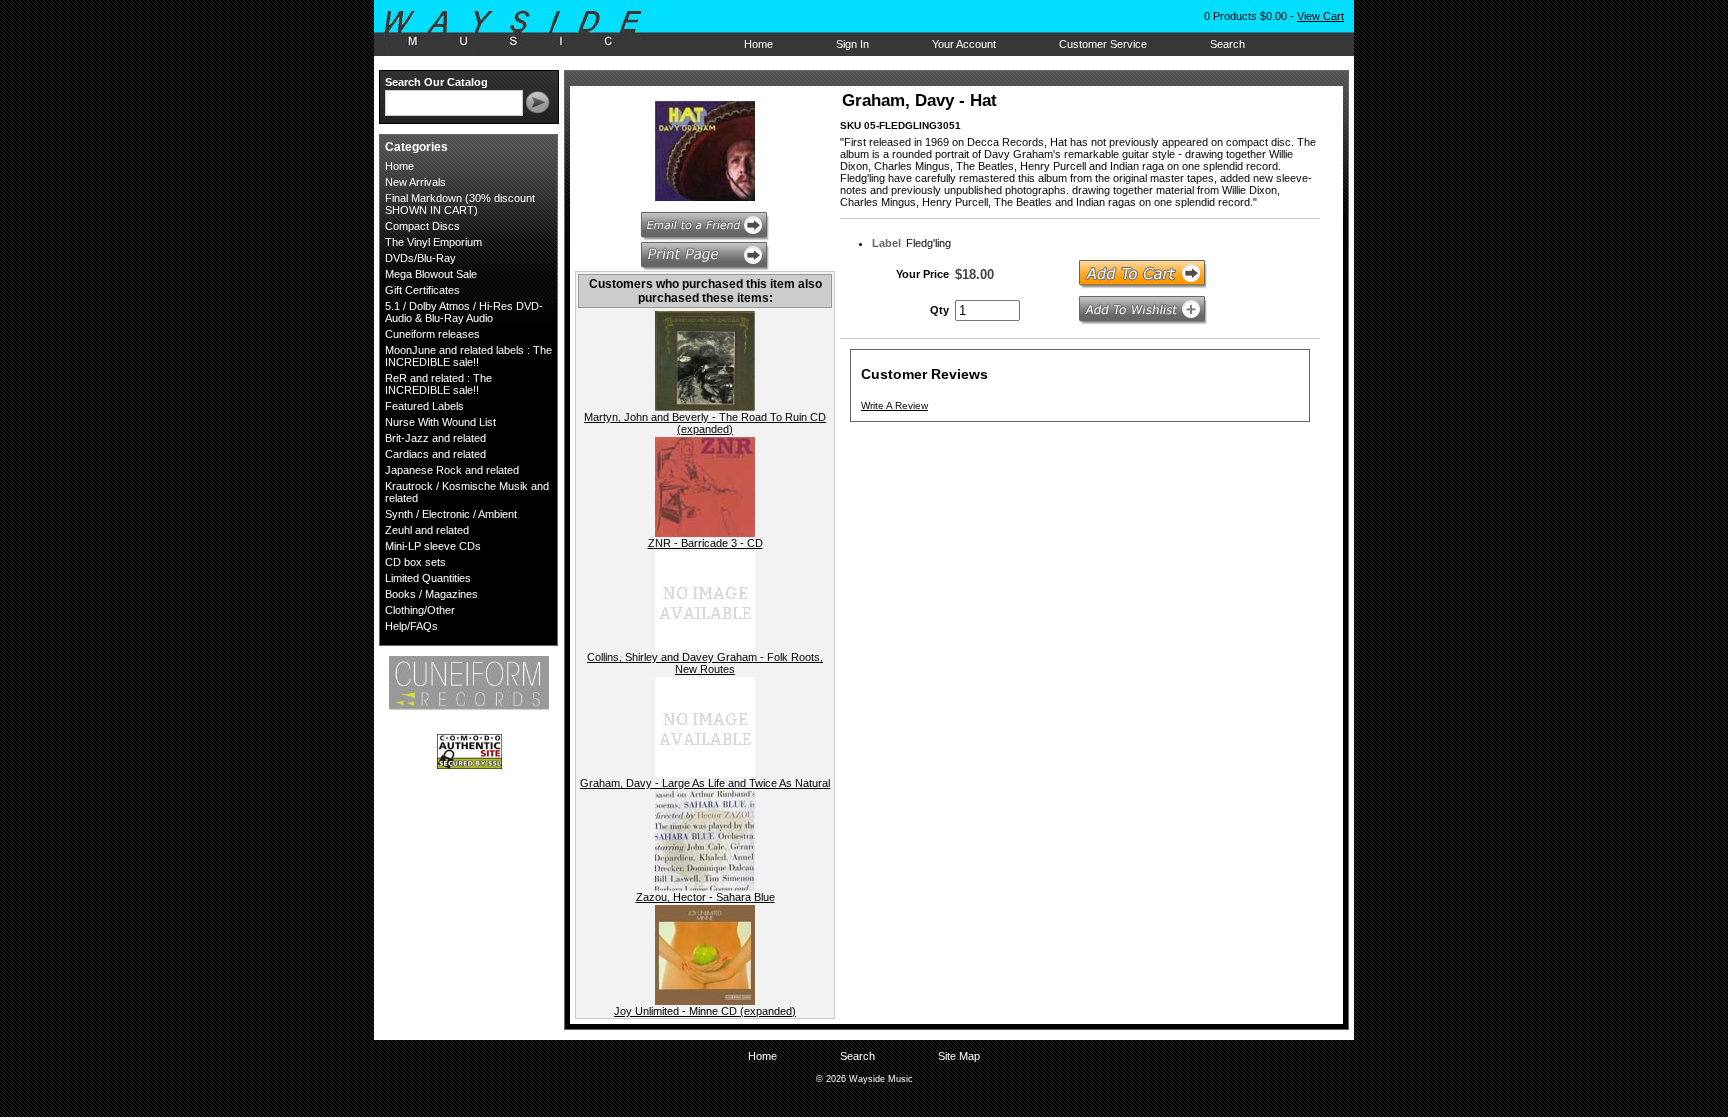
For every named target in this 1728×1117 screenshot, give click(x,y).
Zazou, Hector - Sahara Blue (705, 897)
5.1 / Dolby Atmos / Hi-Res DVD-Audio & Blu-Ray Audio (464, 312)
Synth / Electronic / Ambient (451, 514)
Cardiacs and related (435, 454)
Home (758, 44)
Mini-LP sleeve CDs (433, 546)
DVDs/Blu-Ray (420, 258)
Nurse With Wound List (440, 422)
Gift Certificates (422, 290)
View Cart (1320, 16)
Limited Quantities (428, 578)
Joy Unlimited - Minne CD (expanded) (705, 1011)
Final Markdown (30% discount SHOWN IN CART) (460, 204)
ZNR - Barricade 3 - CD (705, 543)
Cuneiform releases (432, 334)
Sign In (852, 44)
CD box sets (415, 562)
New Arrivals (415, 182)
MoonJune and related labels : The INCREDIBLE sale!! (468, 356)
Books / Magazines (431, 594)
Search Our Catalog (436, 82)
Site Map (959, 1056)
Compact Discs (422, 226)
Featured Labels (424, 406)
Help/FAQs (411, 626)
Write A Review (894, 405)
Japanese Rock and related (452, 470)
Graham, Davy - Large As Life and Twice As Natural (705, 783)
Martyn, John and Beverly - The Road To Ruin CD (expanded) (705, 423)
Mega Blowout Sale (431, 274)
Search (1227, 44)
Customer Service (1103, 44)
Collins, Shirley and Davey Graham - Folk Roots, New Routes (705, 663)
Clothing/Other (420, 610)
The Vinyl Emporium (433, 242)
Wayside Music (522, 29)
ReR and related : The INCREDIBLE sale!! (438, 384)
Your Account (964, 44)
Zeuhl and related (427, 530)
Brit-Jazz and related (435, 438)
